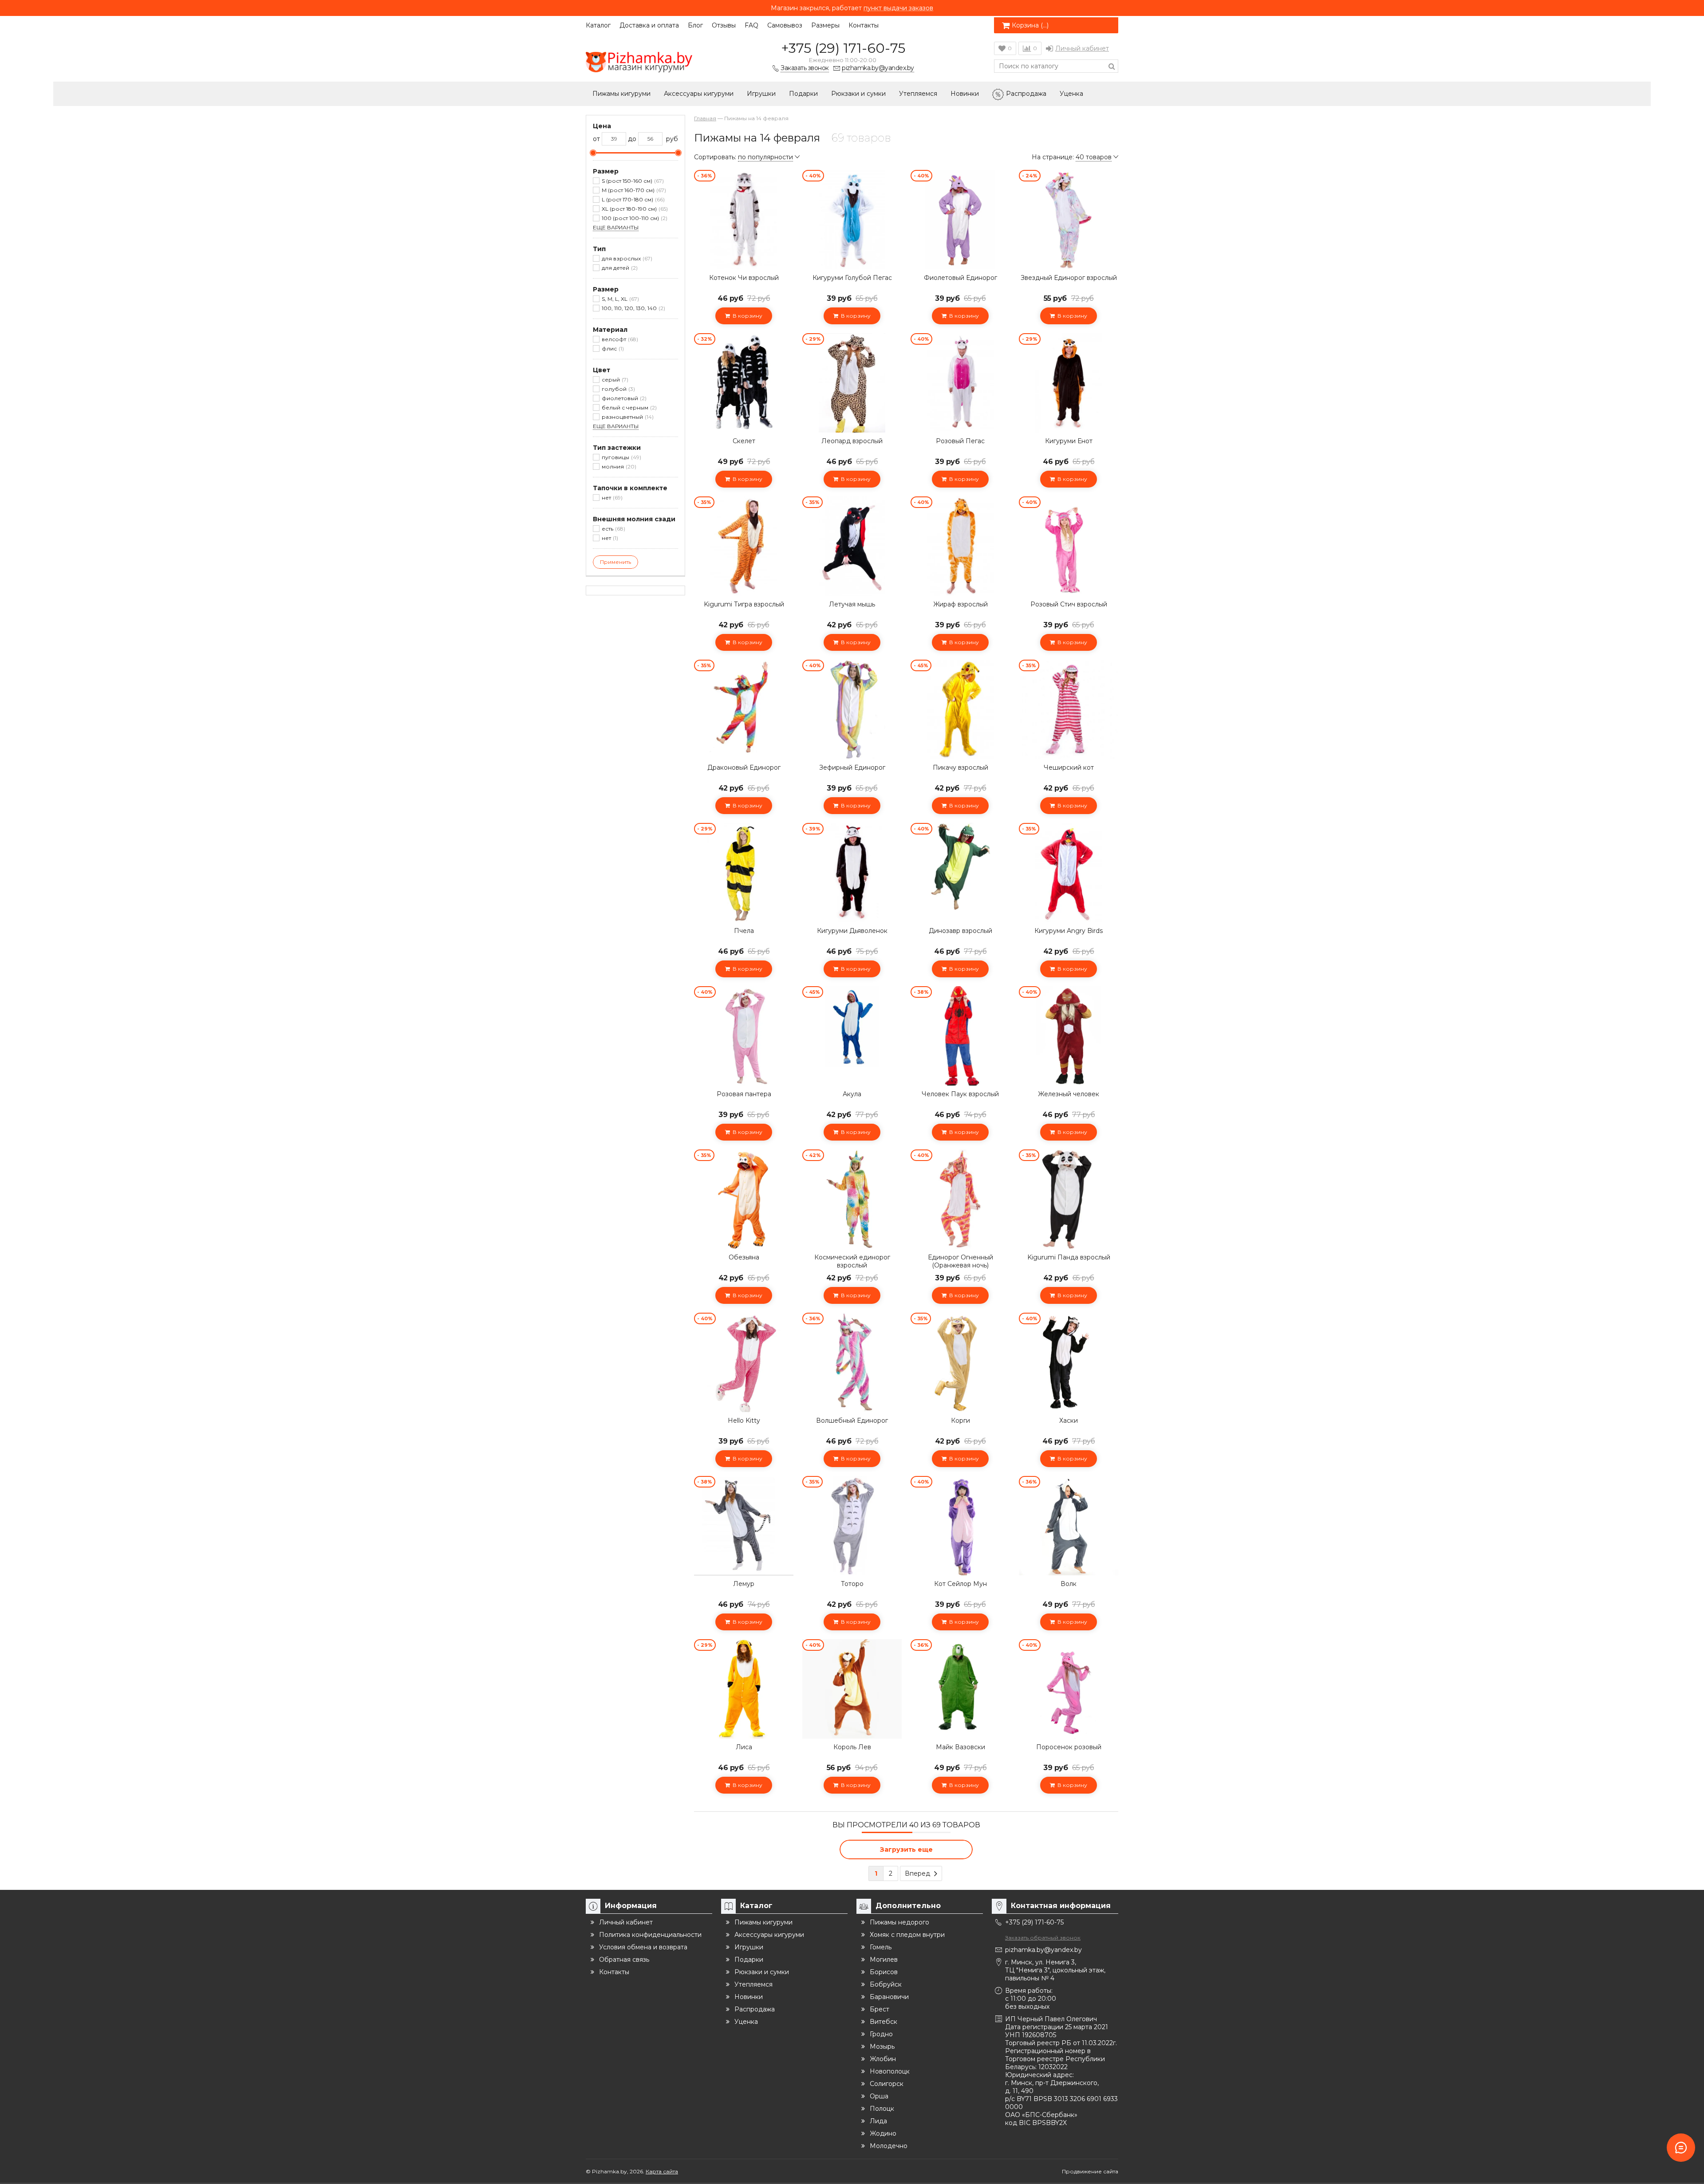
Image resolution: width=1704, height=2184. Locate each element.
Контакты (864, 25)
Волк (1069, 1584)
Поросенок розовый (1069, 1747)
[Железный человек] (1069, 1036)
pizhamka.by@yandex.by (1043, 1950)
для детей (619, 268)
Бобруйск (886, 1984)
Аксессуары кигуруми (699, 94)
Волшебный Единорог (852, 1421)
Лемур (744, 1584)
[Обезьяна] (744, 1199)
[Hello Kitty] (744, 1362)
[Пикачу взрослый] (960, 709)
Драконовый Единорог (744, 767)
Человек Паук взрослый (960, 1094)
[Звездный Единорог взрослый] (1069, 220)
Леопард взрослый (852, 441)
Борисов (884, 1972)
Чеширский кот (1069, 767)
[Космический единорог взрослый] (852, 1199)
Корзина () (1030, 25)
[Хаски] (1069, 1362)
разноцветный (627, 417)
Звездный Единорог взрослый (1069, 278)
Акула (852, 1094)
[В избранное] (786, 177)
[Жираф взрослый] (960, 546)
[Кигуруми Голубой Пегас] (852, 220)
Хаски (1069, 1421)
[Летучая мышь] (852, 546)
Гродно (881, 2034)
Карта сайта (662, 2171)
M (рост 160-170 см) (633, 190)
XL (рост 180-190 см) (634, 209)
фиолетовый (623, 398)
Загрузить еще (906, 1850)
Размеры (825, 25)
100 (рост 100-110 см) (634, 218)
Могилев (884, 1960)
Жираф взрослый (960, 604)
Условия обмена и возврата (643, 1947)
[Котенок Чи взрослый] (744, 220)
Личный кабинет (1082, 48)
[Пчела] (744, 873)
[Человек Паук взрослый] (960, 1036)
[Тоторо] (852, 1526)
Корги (960, 1421)
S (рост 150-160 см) (632, 181)
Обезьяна (744, 1257)
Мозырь (882, 2046)
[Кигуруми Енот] (1069, 383)
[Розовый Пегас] (960, 383)
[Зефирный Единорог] (852, 709)
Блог (695, 25)
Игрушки (761, 94)
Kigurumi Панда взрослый (1069, 1257)
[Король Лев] (852, 1689)
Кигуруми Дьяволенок (852, 931)
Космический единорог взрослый (852, 1261)
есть (613, 529)
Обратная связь (624, 1960)
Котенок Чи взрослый (744, 278)
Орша (879, 2096)
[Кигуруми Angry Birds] (1069, 873)
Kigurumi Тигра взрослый (744, 604)
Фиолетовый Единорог (960, 278)
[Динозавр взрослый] (960, 873)
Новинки (965, 94)
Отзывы (724, 25)
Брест (880, 2009)
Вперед (918, 1873)
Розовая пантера (744, 1094)
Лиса (744, 1747)
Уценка (1071, 94)
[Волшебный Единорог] (852, 1362)
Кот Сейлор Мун (960, 1584)
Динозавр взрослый (960, 931)
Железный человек (1069, 1094)
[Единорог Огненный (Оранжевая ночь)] (960, 1199)
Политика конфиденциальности (650, 1935)
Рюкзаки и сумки (858, 94)
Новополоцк (890, 2071)
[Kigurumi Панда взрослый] (1069, 1199)
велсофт (619, 339)
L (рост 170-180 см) (632, 199)
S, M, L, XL (619, 299)
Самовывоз (785, 25)
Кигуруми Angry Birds (1069, 931)
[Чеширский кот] (1069, 709)
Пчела (744, 931)
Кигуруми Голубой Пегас (852, 278)
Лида (878, 2121)
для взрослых (626, 258)
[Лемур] (744, 1526)
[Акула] (852, 1036)
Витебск (884, 2022)
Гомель (881, 1947)
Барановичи (889, 1997)
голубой (617, 389)
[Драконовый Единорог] (744, 709)
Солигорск (887, 2084)
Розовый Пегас (960, 441)
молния (618, 466)
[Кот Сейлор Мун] (960, 1526)
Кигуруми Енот (1069, 441)
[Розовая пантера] (744, 1036)
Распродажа (1026, 94)
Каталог (598, 25)
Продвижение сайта (1090, 2171)
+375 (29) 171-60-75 (843, 48)
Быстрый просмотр (744, 256)
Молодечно (889, 2146)
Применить (615, 562)
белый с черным (628, 407)
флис (612, 348)
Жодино (883, 2133)
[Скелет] (744, 383)
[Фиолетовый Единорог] (960, 220)
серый (614, 380)
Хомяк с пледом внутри (907, 1935)
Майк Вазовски (960, 1747)
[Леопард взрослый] (852, 383)
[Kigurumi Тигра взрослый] (744, 546)
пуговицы (621, 457)
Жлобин (883, 2059)
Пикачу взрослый (960, 767)
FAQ (751, 25)
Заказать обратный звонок (1043, 1938)
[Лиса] (744, 1689)
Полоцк (882, 2109)
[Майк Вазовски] (960, 1689)
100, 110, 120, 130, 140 (633, 308)
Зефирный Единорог (852, 767)
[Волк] (1069, 1526)
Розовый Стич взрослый (1069, 604)
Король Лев (852, 1747)
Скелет (744, 441)
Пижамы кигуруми (621, 94)
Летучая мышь (852, 604)
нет (611, 498)
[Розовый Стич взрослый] (1069, 546)
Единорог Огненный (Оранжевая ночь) (960, 1261)
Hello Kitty (744, 1421)
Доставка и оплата (649, 25)
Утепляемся (918, 94)
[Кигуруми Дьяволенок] (852, 873)
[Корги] (960, 1362)
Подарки (803, 94)
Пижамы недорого (899, 1922)
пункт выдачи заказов (898, 8)
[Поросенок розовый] (1069, 1689)
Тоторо (852, 1584)
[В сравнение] (786, 197)
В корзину (746, 316)
